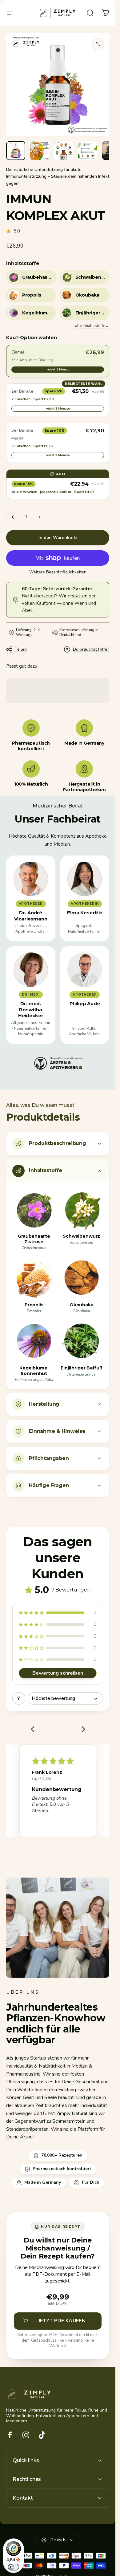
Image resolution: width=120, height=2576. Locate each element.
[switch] (14, 2567)
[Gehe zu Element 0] (16, 151)
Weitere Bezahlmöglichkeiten (58, 572)
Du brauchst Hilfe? (91, 649)
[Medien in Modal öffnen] (98, 44)
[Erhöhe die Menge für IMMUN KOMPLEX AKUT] (39, 517)
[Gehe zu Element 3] (64, 151)
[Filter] (19, 1698)
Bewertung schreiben (58, 1673)
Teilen (21, 649)
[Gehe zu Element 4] (88, 151)
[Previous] (34, 1730)
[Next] (81, 1730)
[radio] (58, 361)
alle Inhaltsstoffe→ (92, 326)
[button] (58, 1613)
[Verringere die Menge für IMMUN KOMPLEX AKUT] (13, 517)
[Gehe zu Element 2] (40, 151)
